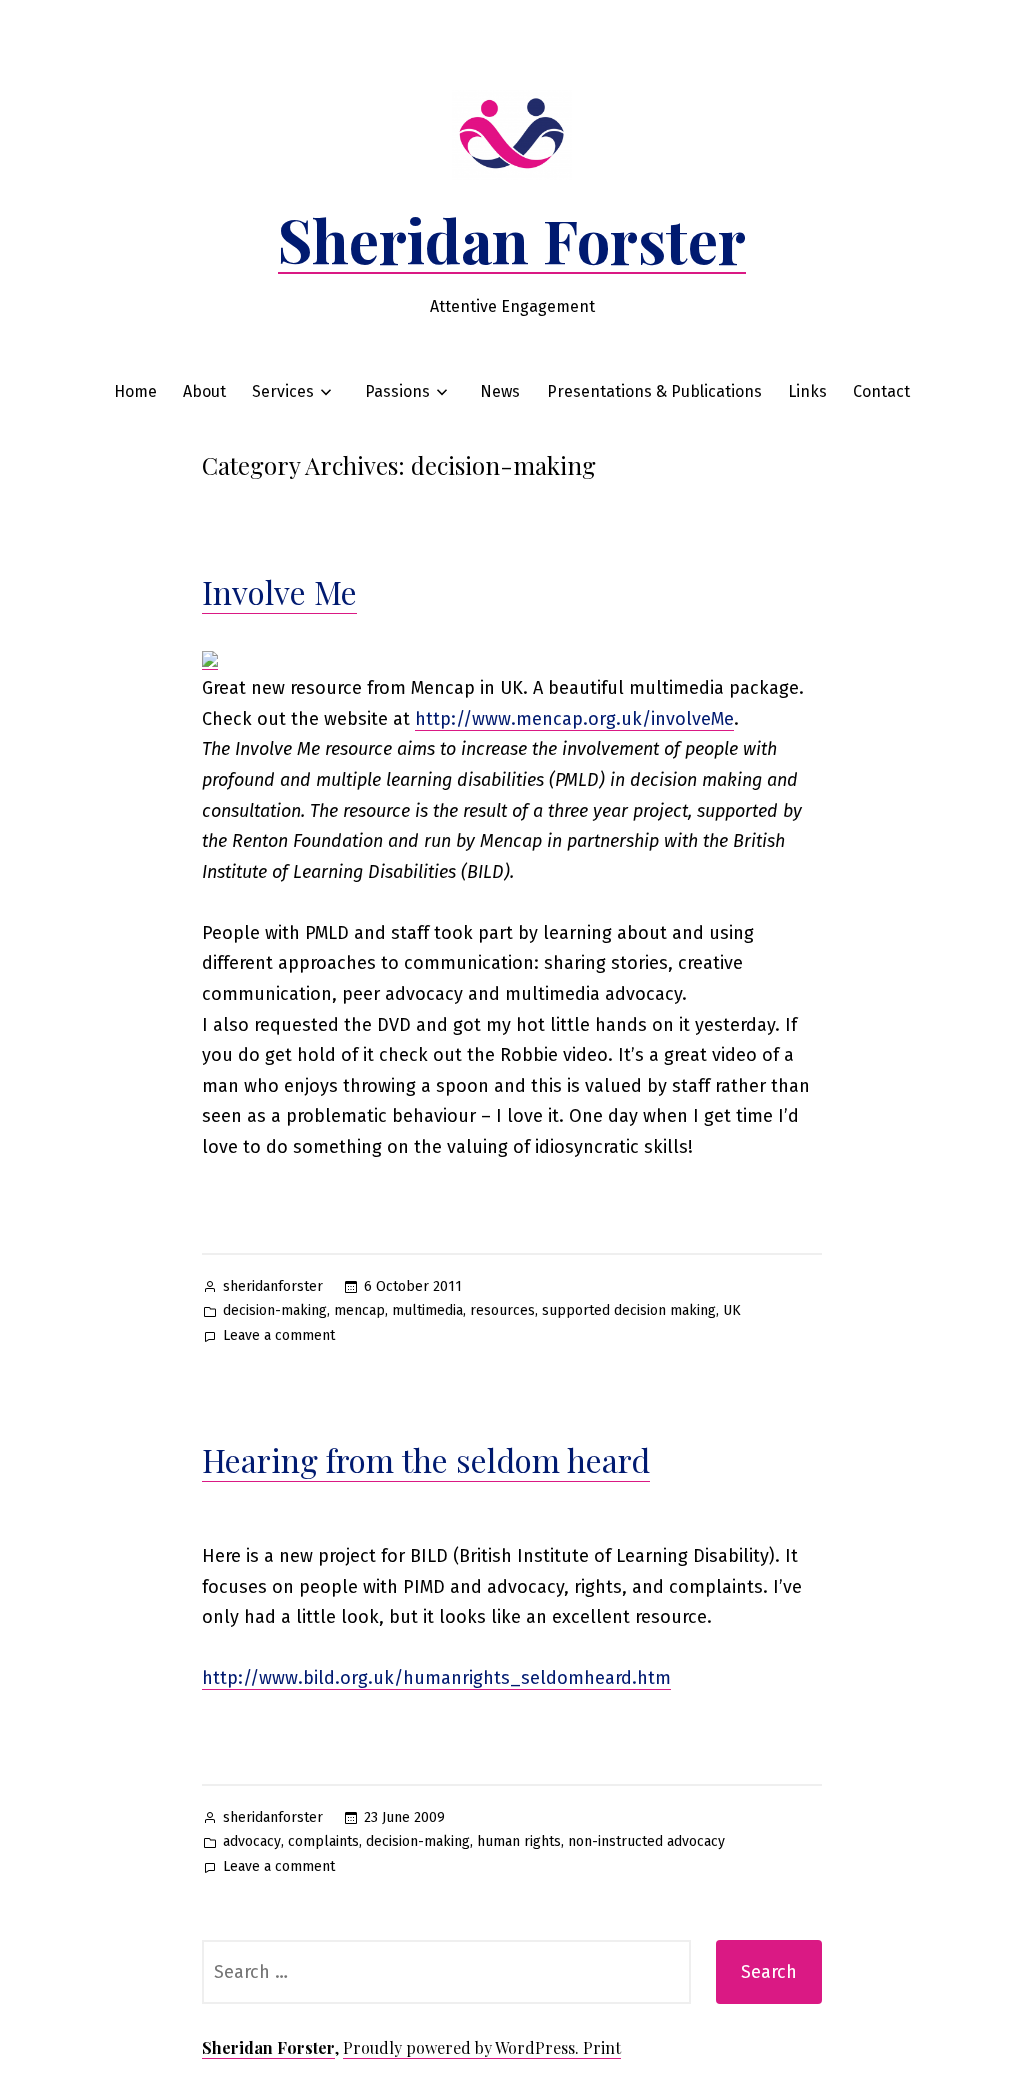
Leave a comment (279, 1337)
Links (807, 391)
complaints (323, 1841)
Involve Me (279, 591)
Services (283, 391)
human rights (519, 1841)
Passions (397, 391)
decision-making (275, 1310)
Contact (881, 391)
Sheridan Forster (512, 239)
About (204, 391)
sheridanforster (273, 1286)
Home (135, 391)
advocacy (252, 1841)
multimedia (427, 1310)
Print (602, 2047)
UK (732, 1310)
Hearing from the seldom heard (426, 1459)
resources (502, 1310)
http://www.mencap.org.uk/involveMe (574, 719)
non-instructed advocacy (646, 1841)
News (500, 391)
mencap (359, 1310)
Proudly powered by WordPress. (463, 2047)
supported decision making (629, 1310)
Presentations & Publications (654, 391)
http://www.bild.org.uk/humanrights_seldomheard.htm (436, 1678)
